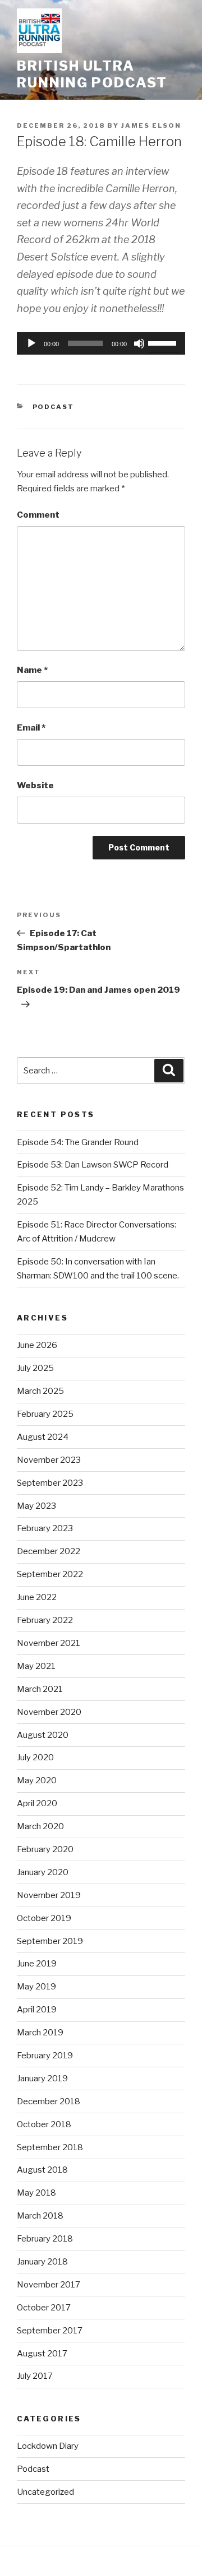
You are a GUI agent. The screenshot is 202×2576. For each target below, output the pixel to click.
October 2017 (44, 2308)
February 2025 (45, 1414)
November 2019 (49, 1895)
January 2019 (42, 2079)
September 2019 (50, 1941)
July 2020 (35, 1757)
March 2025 (40, 1391)
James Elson (151, 125)
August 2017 (42, 2354)
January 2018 (42, 2262)
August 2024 (43, 1437)
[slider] (164, 342)
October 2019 (44, 1918)
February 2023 (45, 1528)
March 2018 (40, 2216)
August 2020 (43, 1735)
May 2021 (36, 1666)
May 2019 (36, 1987)
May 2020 (37, 1780)
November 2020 (49, 1712)
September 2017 (50, 2331)
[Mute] (139, 343)
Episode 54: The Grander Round (78, 1142)
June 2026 (37, 1345)
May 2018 (36, 2193)
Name (32, 670)
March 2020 (40, 1826)
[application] (101, 343)
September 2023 (50, 1483)
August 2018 (42, 2170)
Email (31, 728)
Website (35, 785)
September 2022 (50, 1574)
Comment (38, 515)
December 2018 (49, 2101)
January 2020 (43, 1872)
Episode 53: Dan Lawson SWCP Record (93, 1165)
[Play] (31, 343)
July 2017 (35, 2376)
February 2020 (45, 1849)
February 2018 (45, 2239)
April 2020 (37, 1803)
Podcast (54, 407)
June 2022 (37, 1597)
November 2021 (49, 1643)
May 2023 (36, 1506)
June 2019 (37, 1964)
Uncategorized (45, 2492)
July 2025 (35, 1368)
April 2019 (37, 2010)
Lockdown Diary (48, 2446)
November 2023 (49, 1460)
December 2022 (49, 1551)
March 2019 (40, 2033)
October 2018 (44, 2124)
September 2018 (50, 2147)
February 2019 (45, 2056)
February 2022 (45, 1620)
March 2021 (40, 1689)
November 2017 (49, 2285)
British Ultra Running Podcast (92, 74)
